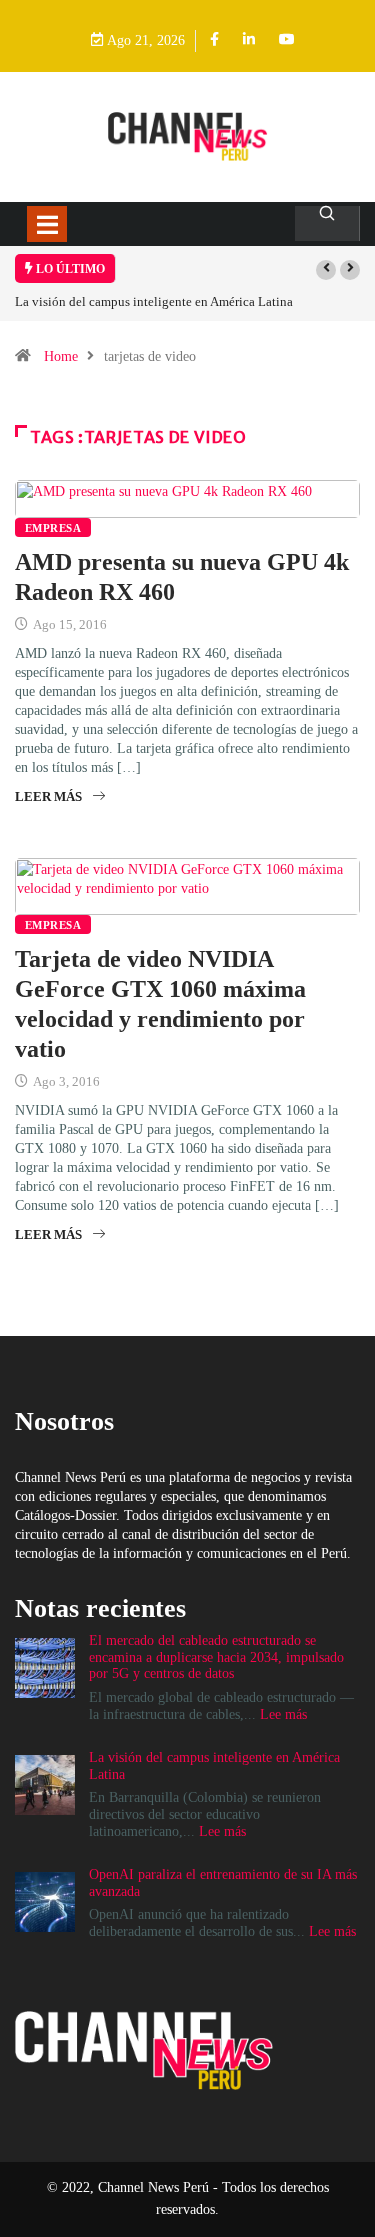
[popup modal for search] (327, 223)
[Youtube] (287, 40)
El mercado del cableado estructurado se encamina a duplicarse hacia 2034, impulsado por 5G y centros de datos (216, 1657)
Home (61, 356)
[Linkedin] (249, 40)
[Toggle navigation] (47, 224)
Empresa (53, 528)
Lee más (283, 1714)
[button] (326, 270)
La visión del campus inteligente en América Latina (154, 301)
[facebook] (214, 40)
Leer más (48, 796)
